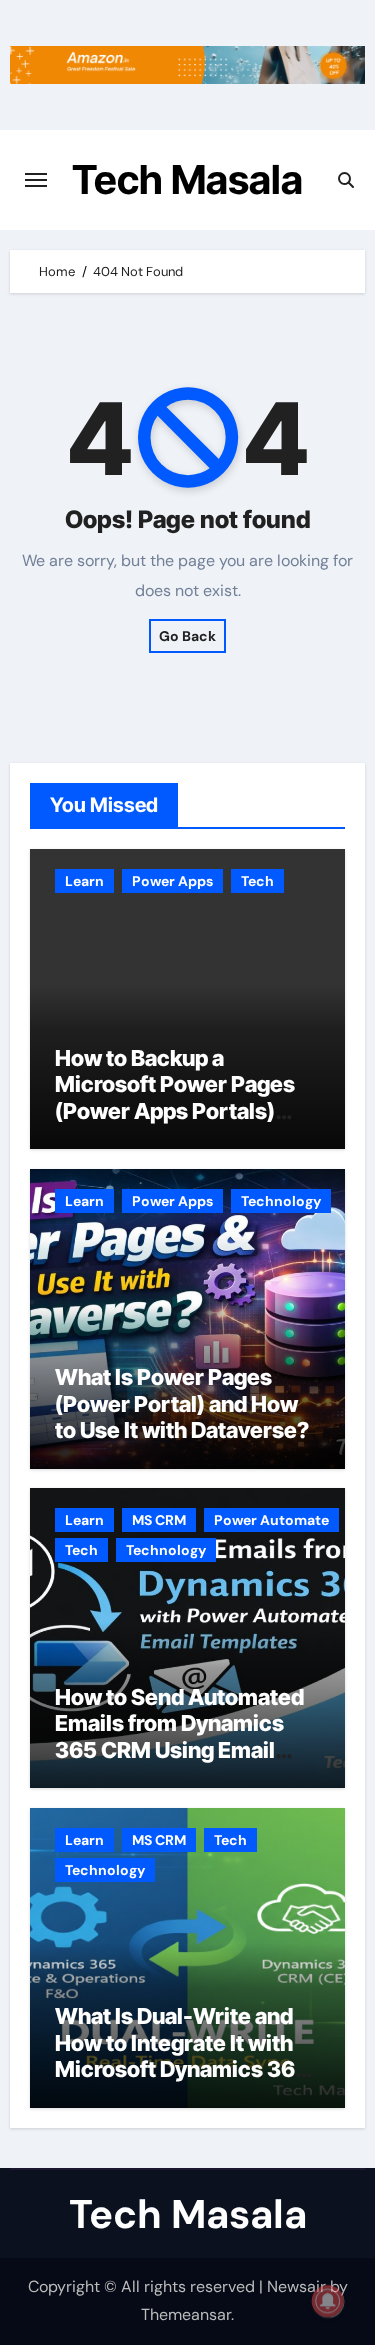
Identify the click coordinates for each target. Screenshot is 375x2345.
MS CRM (159, 1520)
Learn (84, 881)
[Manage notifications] (328, 2301)
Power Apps (172, 881)
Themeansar (186, 2314)
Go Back (187, 636)
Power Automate (271, 1520)
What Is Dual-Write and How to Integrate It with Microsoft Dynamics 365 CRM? (182, 2055)
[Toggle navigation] (36, 180)
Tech (257, 881)
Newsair (296, 2286)
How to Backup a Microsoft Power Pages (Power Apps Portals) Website (175, 1097)
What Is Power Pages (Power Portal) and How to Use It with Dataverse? (182, 1403)
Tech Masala (187, 179)
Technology (281, 1201)
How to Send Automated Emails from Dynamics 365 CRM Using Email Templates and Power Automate (179, 1750)
